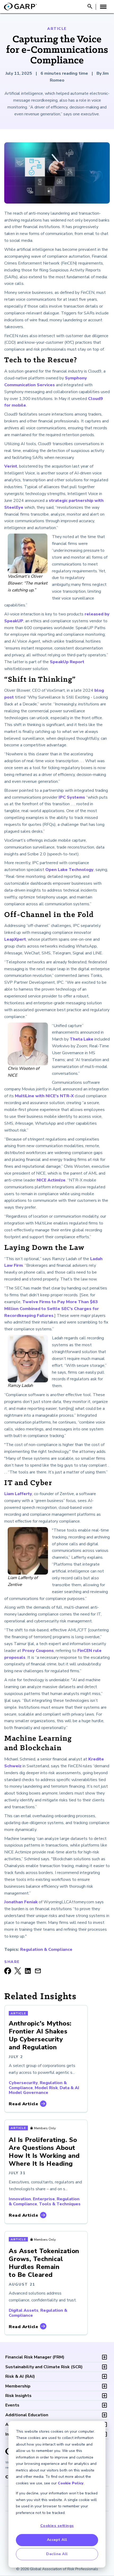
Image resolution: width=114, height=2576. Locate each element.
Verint (11, 466)
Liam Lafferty (18, 1494)
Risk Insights (18, 2396)
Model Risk (46, 2088)
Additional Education (27, 2415)
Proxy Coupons (38, 1651)
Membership (18, 2386)
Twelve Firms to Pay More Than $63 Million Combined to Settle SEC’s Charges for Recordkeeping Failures (52, 1309)
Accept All (57, 2540)
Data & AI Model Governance (44, 2090)
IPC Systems (72, 797)
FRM (35, 2357)
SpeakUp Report (67, 662)
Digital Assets (24, 2310)
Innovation (20, 2199)
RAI (20, 2376)
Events (12, 2405)
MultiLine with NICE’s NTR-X (44, 1096)
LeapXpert (15, 939)
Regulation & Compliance (46, 1949)
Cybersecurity (23, 2083)
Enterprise (44, 2199)
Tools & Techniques (60, 2204)
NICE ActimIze (51, 1180)
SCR (44, 2367)
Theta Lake (82, 1039)
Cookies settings (57, 2526)
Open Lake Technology (69, 870)
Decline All (57, 2554)
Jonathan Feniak (21, 1902)
